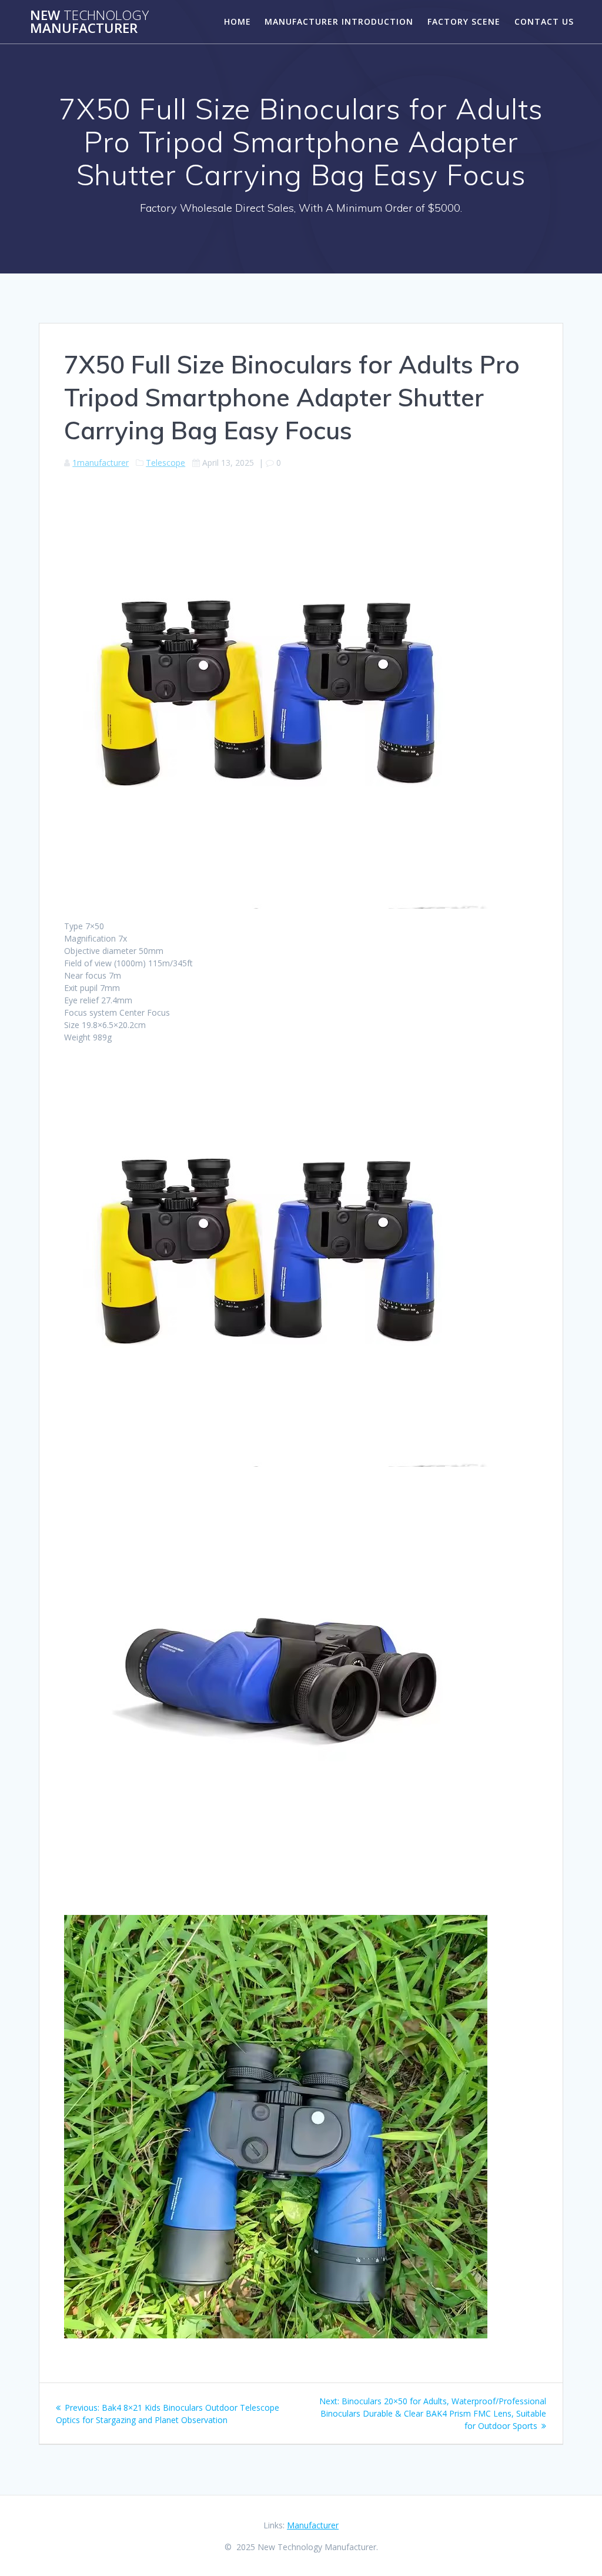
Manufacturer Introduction (339, 21)
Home (238, 21)
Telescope (165, 463)
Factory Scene (464, 21)
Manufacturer (313, 2525)
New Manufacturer (89, 22)
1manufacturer (101, 463)
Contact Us (544, 21)
